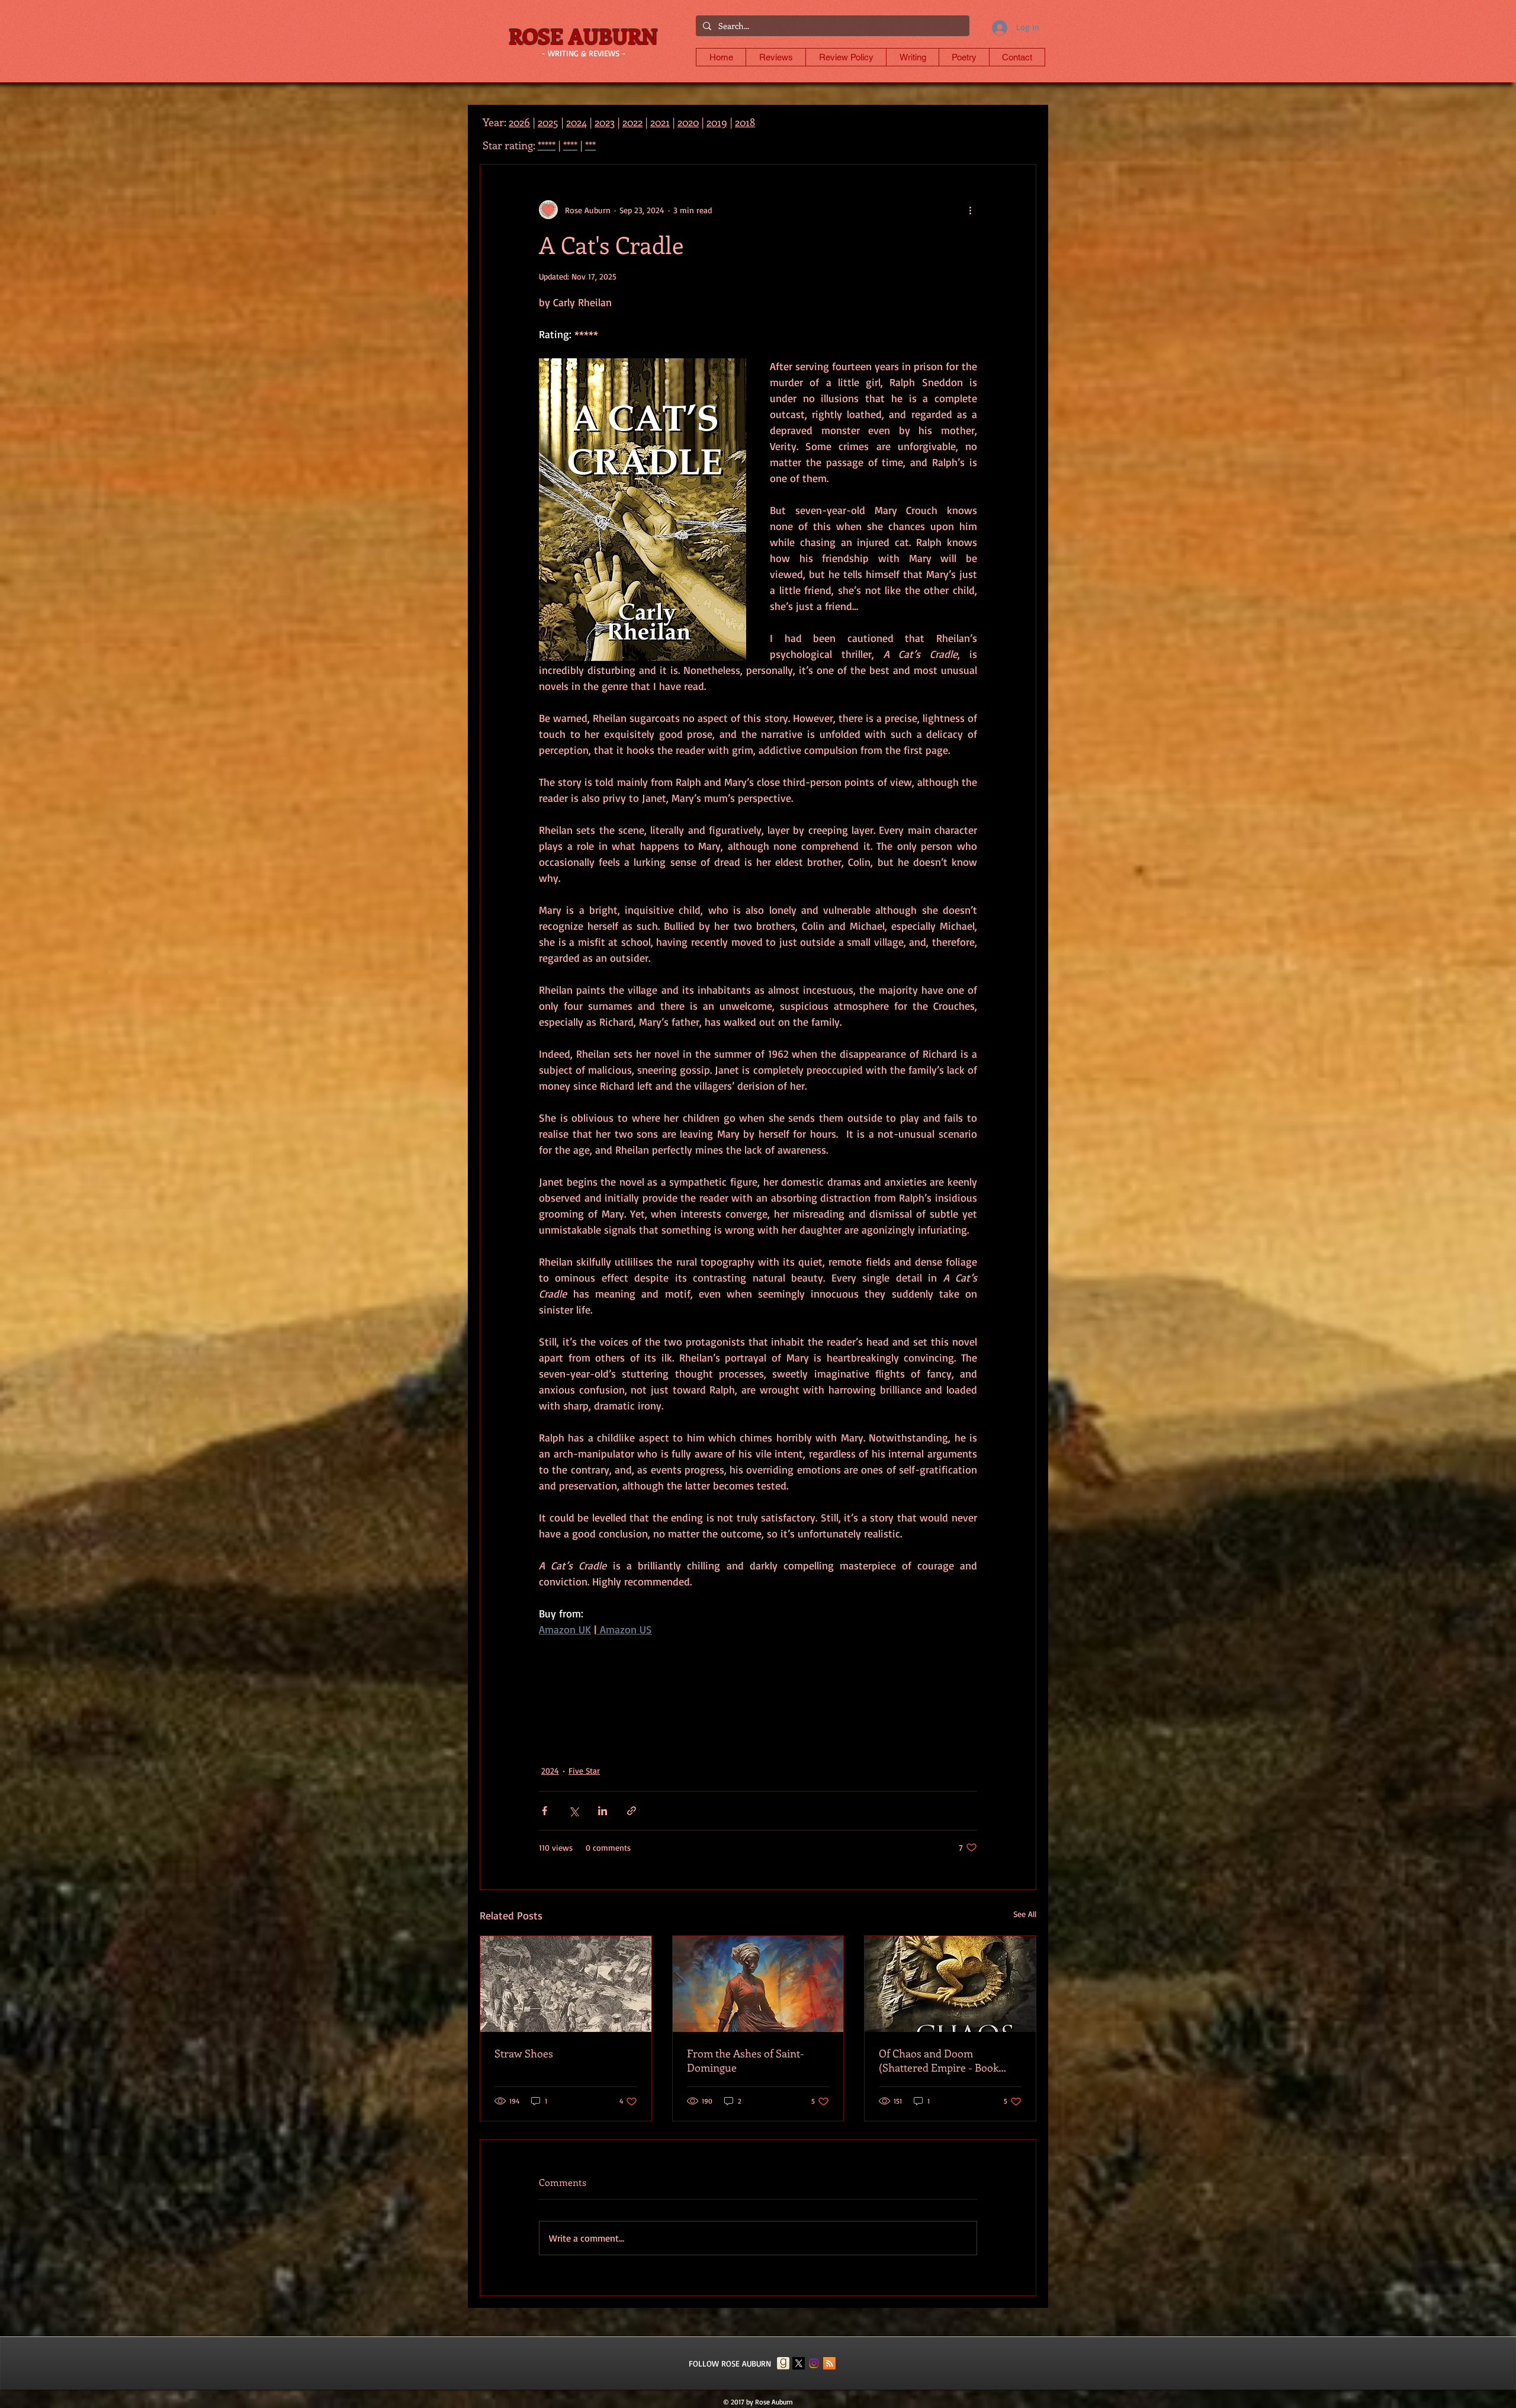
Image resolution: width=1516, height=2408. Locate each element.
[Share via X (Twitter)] (574, 1811)
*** (590, 145)
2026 (519, 122)
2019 (717, 122)
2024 (550, 1770)
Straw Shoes (524, 2053)
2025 (548, 122)
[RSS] (829, 2363)
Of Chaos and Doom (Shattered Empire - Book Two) (939, 2060)
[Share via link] (632, 1811)
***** (547, 145)
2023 (605, 122)
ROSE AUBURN (583, 36)
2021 (660, 122)
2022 (632, 122)
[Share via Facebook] (545, 1811)
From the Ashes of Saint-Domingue (746, 2060)
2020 (688, 122)
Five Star (584, 1770)
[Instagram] (814, 2363)
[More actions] (970, 210)
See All (1025, 1914)
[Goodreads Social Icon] (783, 2363)
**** (570, 145)
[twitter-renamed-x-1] (799, 2363)
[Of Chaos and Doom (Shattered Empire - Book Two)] (950, 1984)
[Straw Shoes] (566, 1984)
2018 (745, 122)
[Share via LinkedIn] (603, 1811)
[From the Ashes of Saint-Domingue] (758, 1984)
